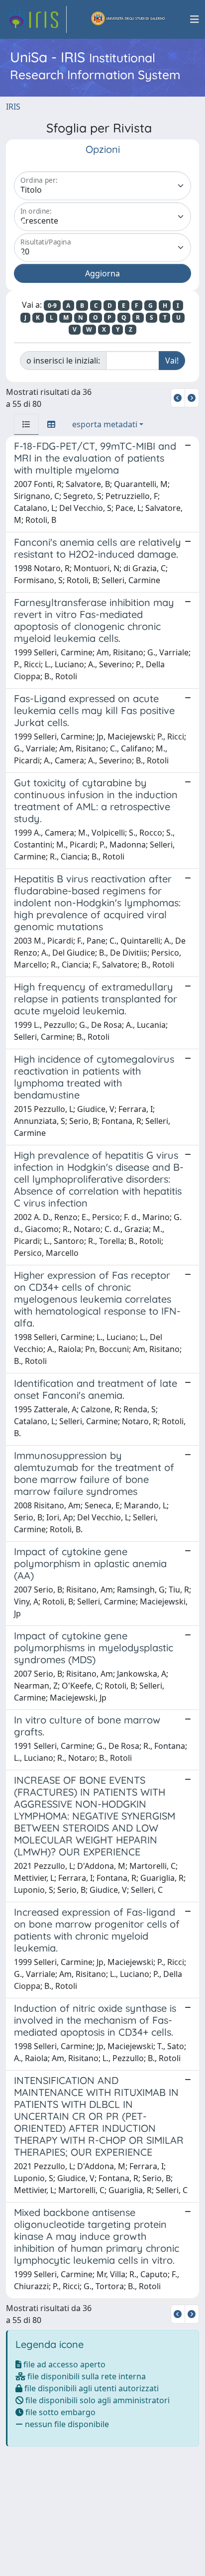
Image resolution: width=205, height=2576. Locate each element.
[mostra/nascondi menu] (195, 19)
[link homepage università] (128, 19)
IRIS (13, 107)
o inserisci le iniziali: (63, 361)
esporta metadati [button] (105, 424)
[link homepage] (36, 19)
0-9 (52, 306)
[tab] (26, 424)
